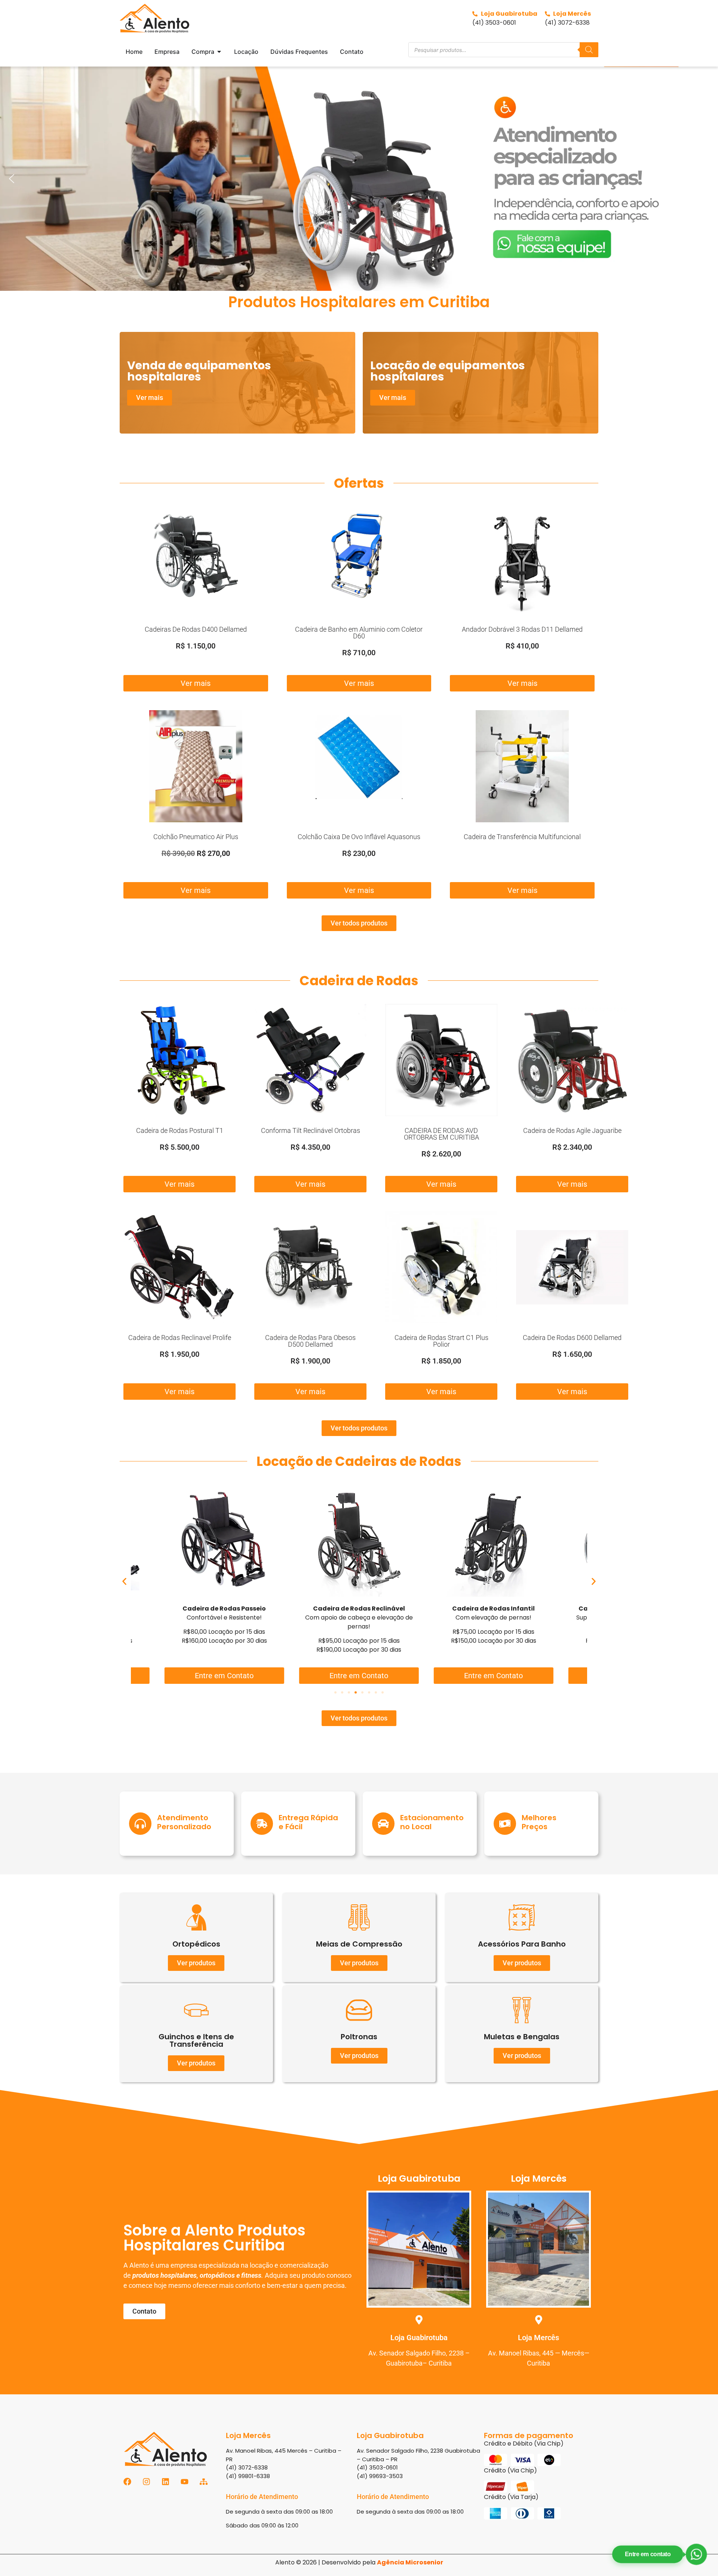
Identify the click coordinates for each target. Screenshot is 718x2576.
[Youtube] (185, 2482)
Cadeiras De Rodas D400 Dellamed (196, 629)
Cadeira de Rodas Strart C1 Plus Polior (441, 1341)
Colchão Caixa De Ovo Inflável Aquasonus (359, 837)
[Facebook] (127, 2482)
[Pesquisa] (589, 50)
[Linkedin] (165, 2482)
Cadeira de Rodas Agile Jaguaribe (572, 1130)
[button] (359, 179)
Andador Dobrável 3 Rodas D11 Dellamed (522, 629)
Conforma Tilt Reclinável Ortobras (311, 1130)
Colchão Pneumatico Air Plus (196, 837)
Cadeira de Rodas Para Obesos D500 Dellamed (310, 1341)
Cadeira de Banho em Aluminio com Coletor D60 (359, 633)
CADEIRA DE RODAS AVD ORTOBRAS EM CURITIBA (441, 1134)
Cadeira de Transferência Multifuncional (522, 837)
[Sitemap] (204, 2482)
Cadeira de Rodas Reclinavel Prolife (180, 1338)
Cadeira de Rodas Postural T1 (180, 1130)
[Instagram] (146, 2482)
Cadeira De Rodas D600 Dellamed (572, 1338)
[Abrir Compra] (219, 52)
